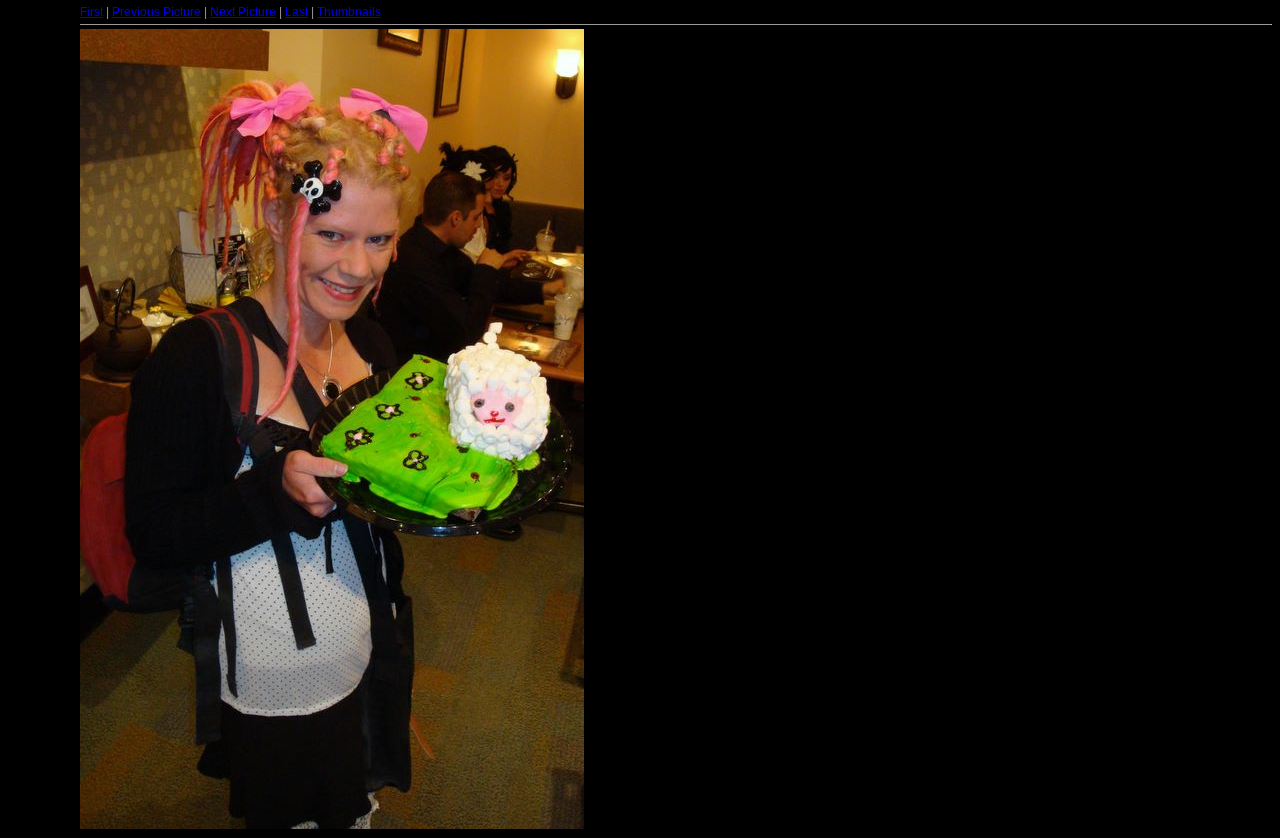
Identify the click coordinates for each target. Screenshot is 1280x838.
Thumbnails (349, 12)
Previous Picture (156, 12)
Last (296, 12)
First (91, 12)
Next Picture (243, 12)
